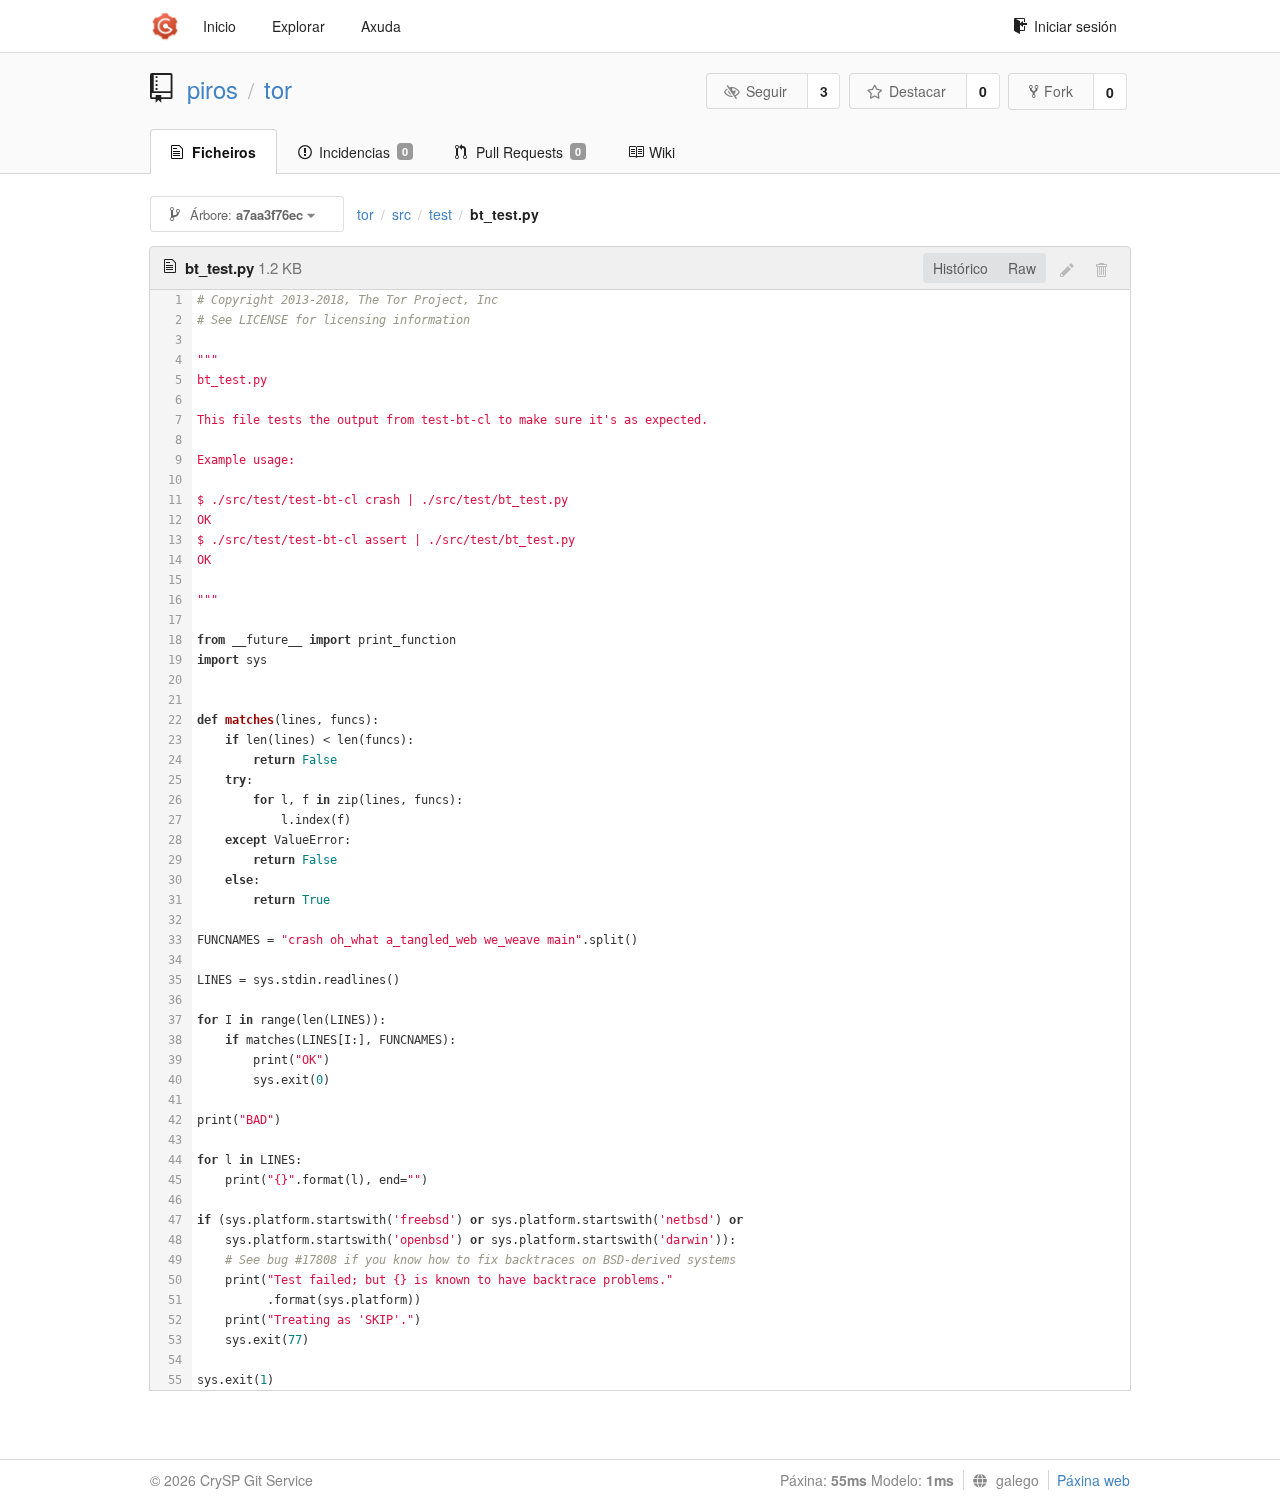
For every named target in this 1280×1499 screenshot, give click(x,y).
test (440, 214)
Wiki (662, 152)
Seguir (766, 91)
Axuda (381, 26)
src (401, 214)
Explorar (298, 26)
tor (278, 89)
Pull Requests (528, 152)
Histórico (960, 268)
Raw (1022, 268)
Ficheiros (224, 152)
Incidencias (363, 152)
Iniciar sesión (1075, 26)
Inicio (219, 26)
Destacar (917, 91)
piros (212, 89)
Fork (1058, 91)
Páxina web (1093, 1480)
